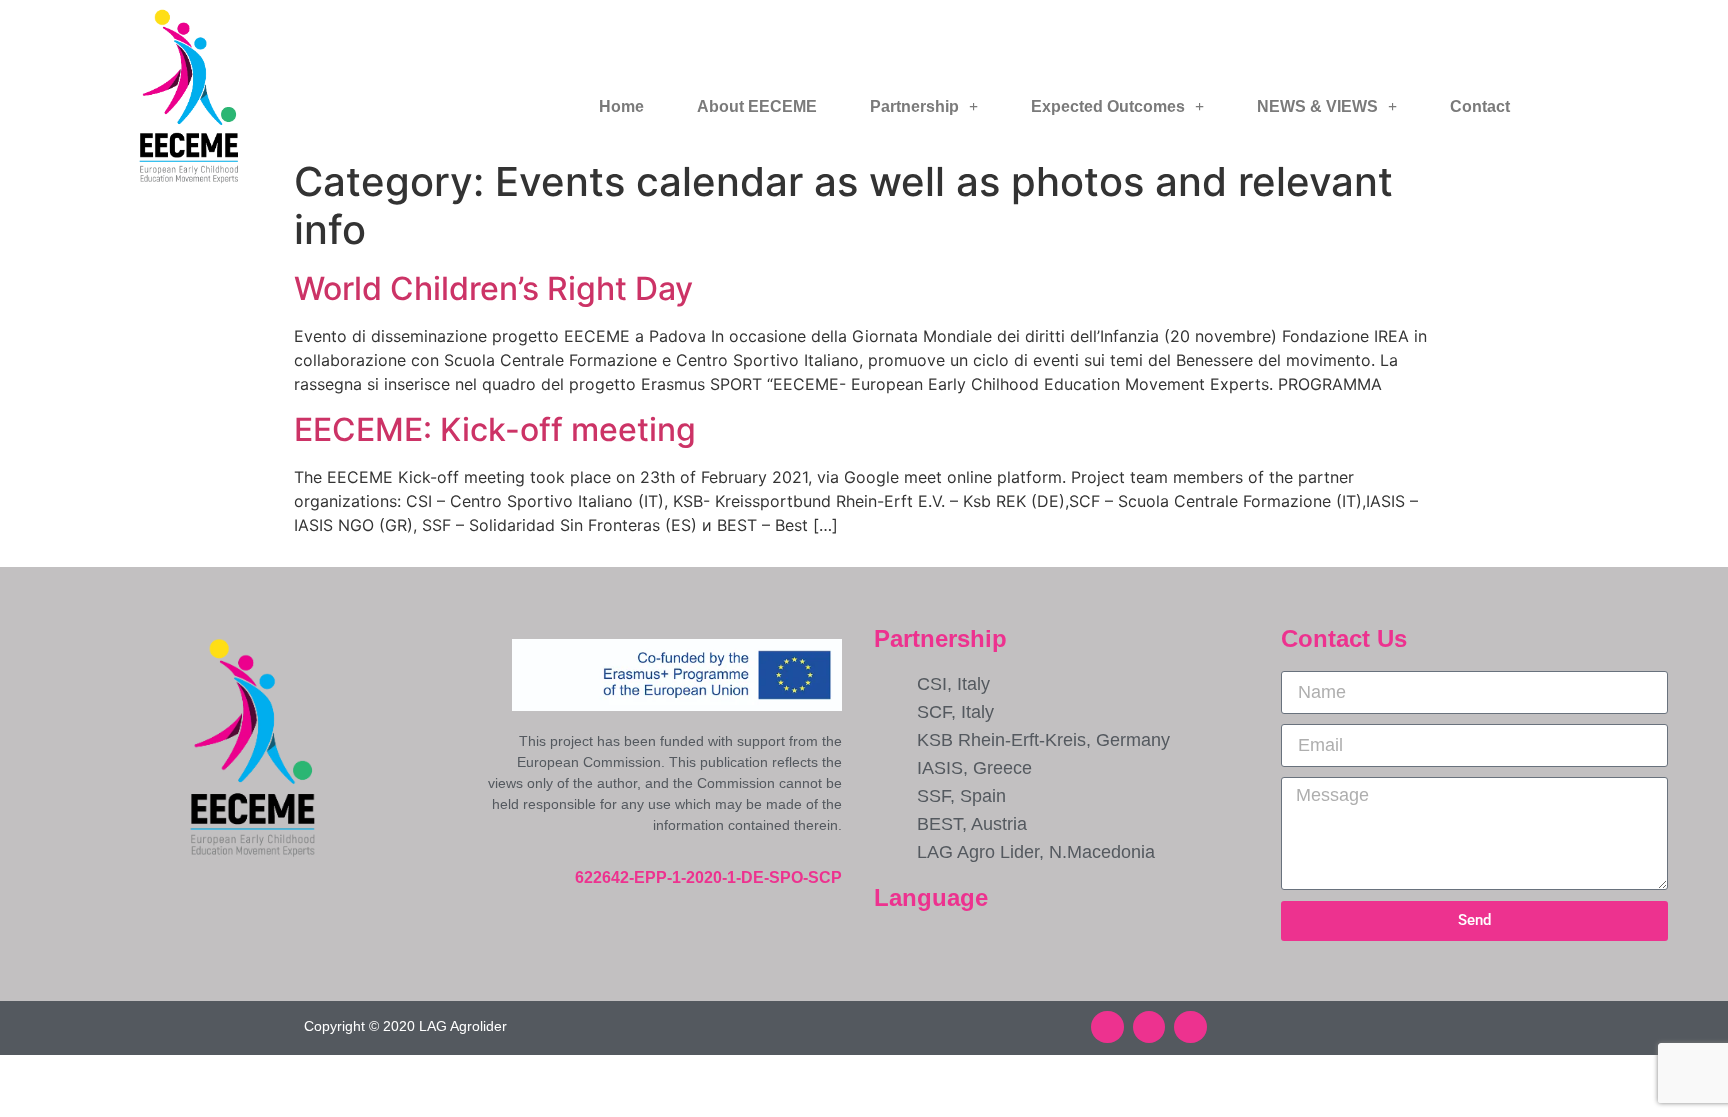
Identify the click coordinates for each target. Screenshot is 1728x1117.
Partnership (914, 106)
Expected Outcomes (1108, 106)
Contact (1480, 106)
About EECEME (757, 106)
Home (621, 106)
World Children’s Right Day (493, 288)
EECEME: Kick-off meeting (495, 429)
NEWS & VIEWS (1317, 106)
